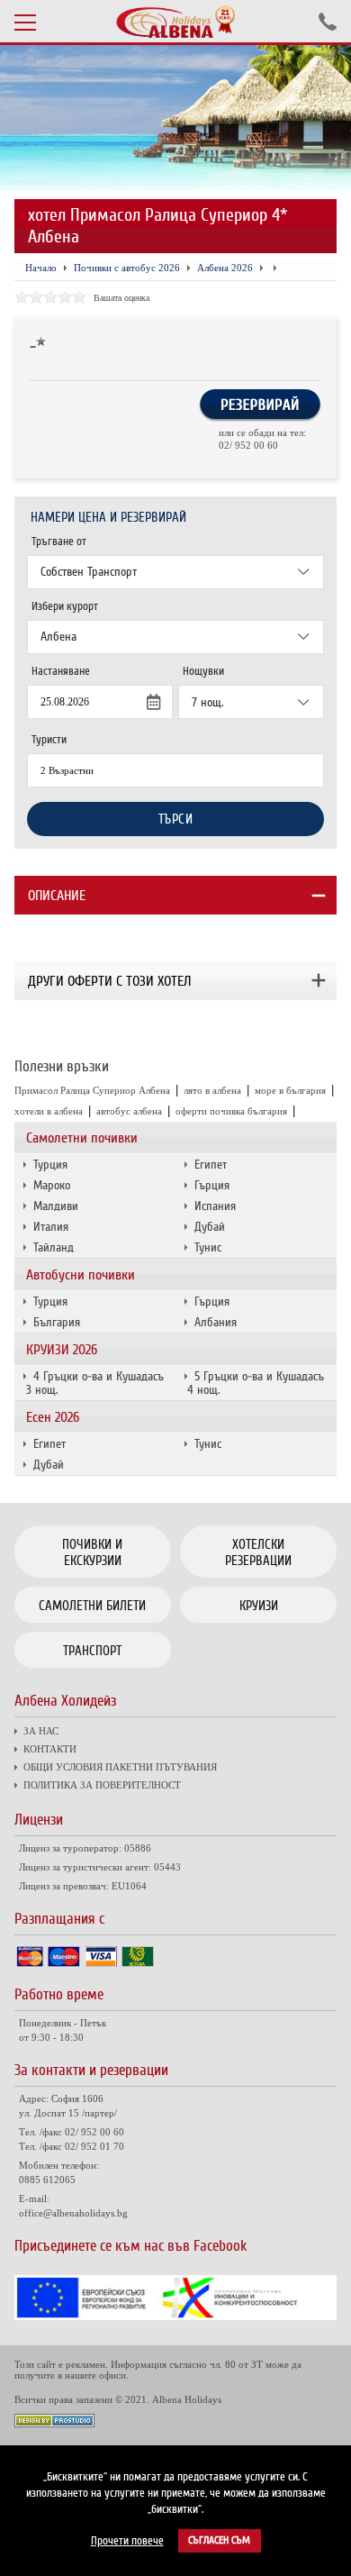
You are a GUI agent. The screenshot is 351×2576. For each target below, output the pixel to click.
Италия (51, 1227)
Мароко (52, 1185)
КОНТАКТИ (50, 1749)
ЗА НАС (41, 1731)
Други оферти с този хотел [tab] (109, 981)
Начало (41, 268)
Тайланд (54, 1247)
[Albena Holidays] (175, 22)
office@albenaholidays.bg (73, 2213)
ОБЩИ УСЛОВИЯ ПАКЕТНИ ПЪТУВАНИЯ (120, 1767)
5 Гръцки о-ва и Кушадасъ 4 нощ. (256, 1383)
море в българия (290, 1090)
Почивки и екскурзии (92, 1552)
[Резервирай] (260, 418)
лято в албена (212, 1090)
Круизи (259, 1606)
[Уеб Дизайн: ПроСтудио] (54, 2423)
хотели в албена (49, 1111)
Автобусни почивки (81, 1275)
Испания (215, 1206)
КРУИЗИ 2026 (62, 1350)
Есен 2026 (53, 1417)
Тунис (208, 1247)
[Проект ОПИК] (176, 2316)
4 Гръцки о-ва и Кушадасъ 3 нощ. (95, 1383)
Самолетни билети (92, 1606)
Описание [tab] (57, 896)
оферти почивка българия (231, 1111)
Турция (50, 1165)
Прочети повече (127, 2541)
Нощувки (203, 671)
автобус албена (129, 1111)
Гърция (212, 1185)
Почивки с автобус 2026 (127, 268)
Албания (216, 1322)
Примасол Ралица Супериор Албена (92, 1090)
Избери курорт (65, 606)
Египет (211, 1165)
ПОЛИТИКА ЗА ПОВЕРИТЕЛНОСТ (102, 1785)
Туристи (49, 740)
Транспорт (92, 1651)
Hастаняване (61, 671)
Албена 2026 (225, 268)
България (57, 1322)
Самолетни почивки (82, 1138)
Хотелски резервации (258, 1552)
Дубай (210, 1227)
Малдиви (56, 1206)
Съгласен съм (219, 2540)
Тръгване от (59, 542)
